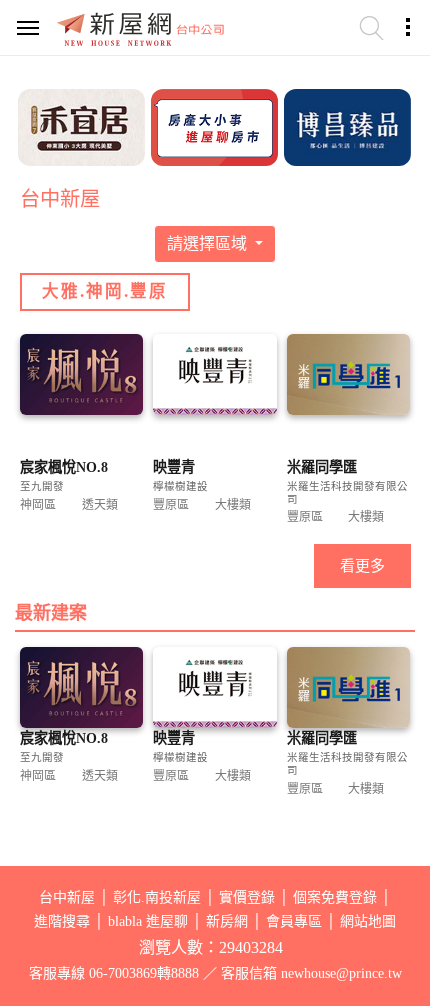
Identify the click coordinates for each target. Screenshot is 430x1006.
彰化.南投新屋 (157, 897)
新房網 (227, 921)
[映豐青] (214, 376)
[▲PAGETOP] (380, 891)
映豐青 (174, 467)
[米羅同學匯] (348, 376)
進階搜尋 (62, 921)
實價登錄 (247, 897)
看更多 (362, 566)
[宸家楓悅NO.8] (81, 376)
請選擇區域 (209, 243)
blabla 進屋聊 (148, 921)
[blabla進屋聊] (214, 125)
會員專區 (294, 921)
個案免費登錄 (335, 897)
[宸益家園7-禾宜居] (81, 125)
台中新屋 (67, 897)
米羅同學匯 (322, 467)
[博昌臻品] (347, 125)
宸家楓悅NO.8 (64, 467)
